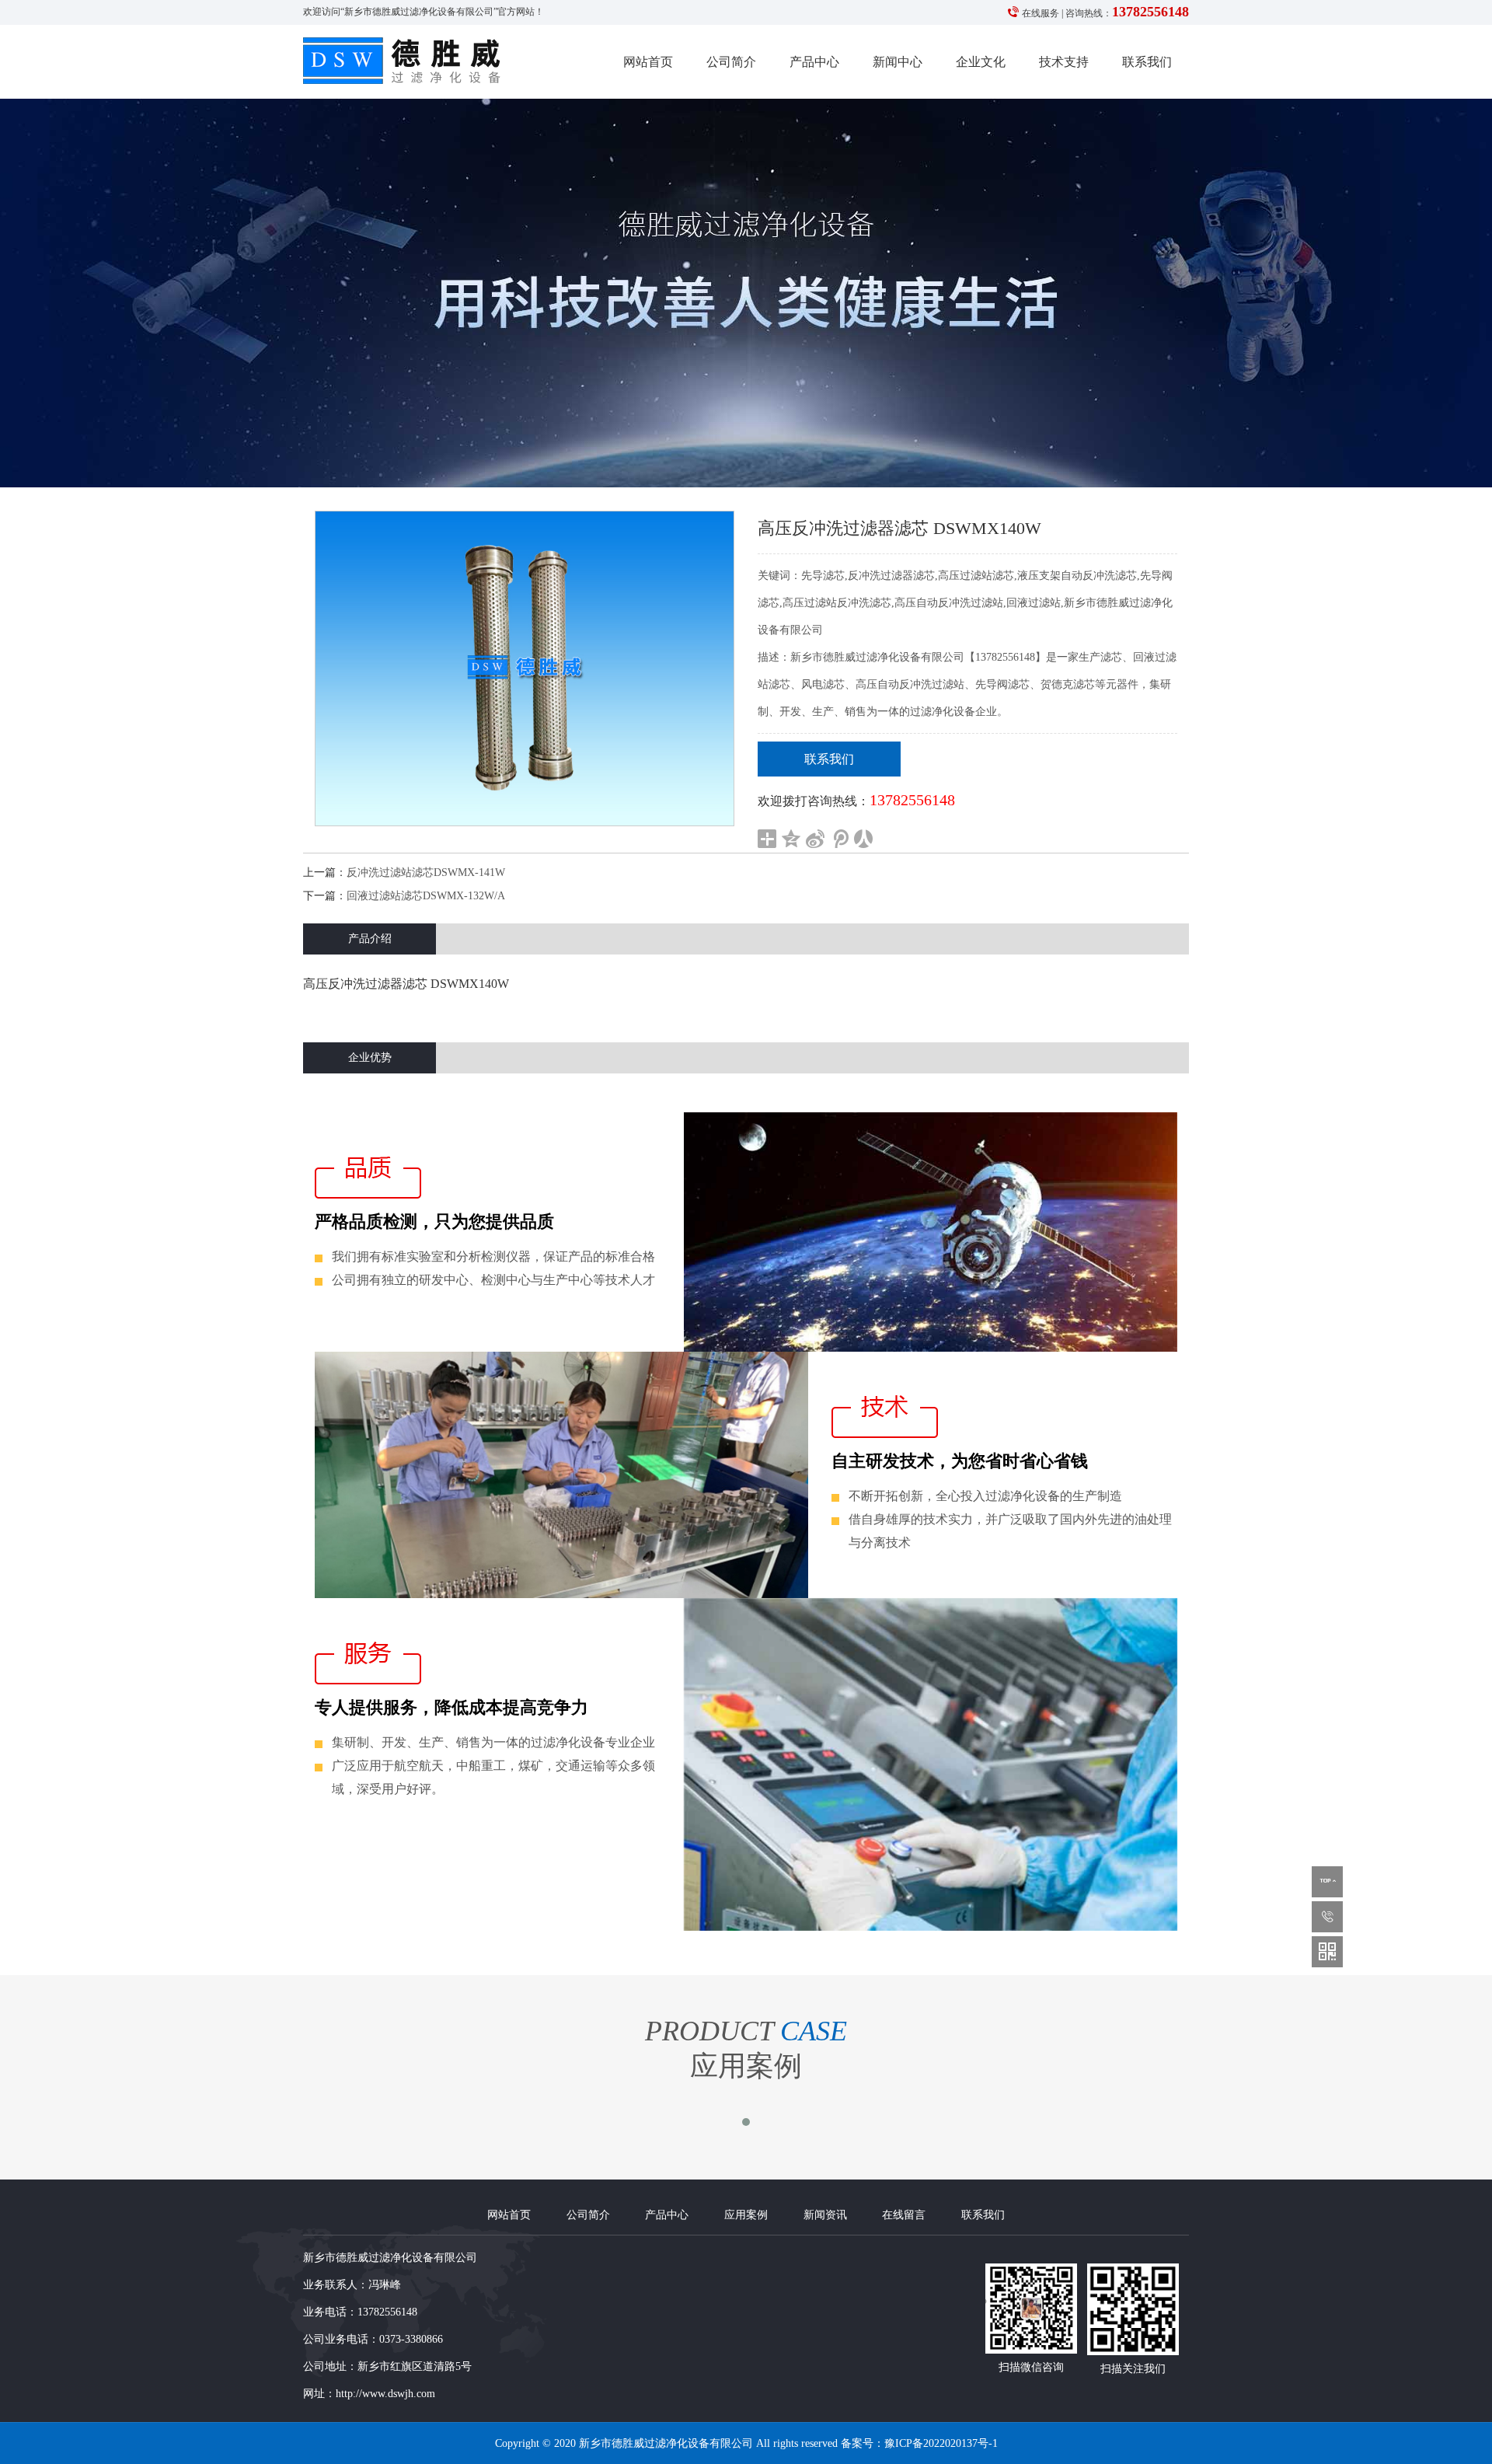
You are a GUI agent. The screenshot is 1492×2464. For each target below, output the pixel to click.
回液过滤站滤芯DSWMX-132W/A (426, 896)
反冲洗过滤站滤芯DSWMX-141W (426, 873)
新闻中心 (898, 62)
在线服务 (1041, 13)
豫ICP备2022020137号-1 (941, 2443)
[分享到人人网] (864, 839)
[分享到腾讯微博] (840, 839)
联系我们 (1147, 62)
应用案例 (746, 2215)
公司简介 (731, 62)
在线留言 (904, 2215)
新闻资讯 (825, 2215)
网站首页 (648, 62)
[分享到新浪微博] (816, 839)
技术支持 (1064, 62)
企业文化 (981, 62)
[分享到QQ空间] (791, 839)
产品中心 (814, 62)
